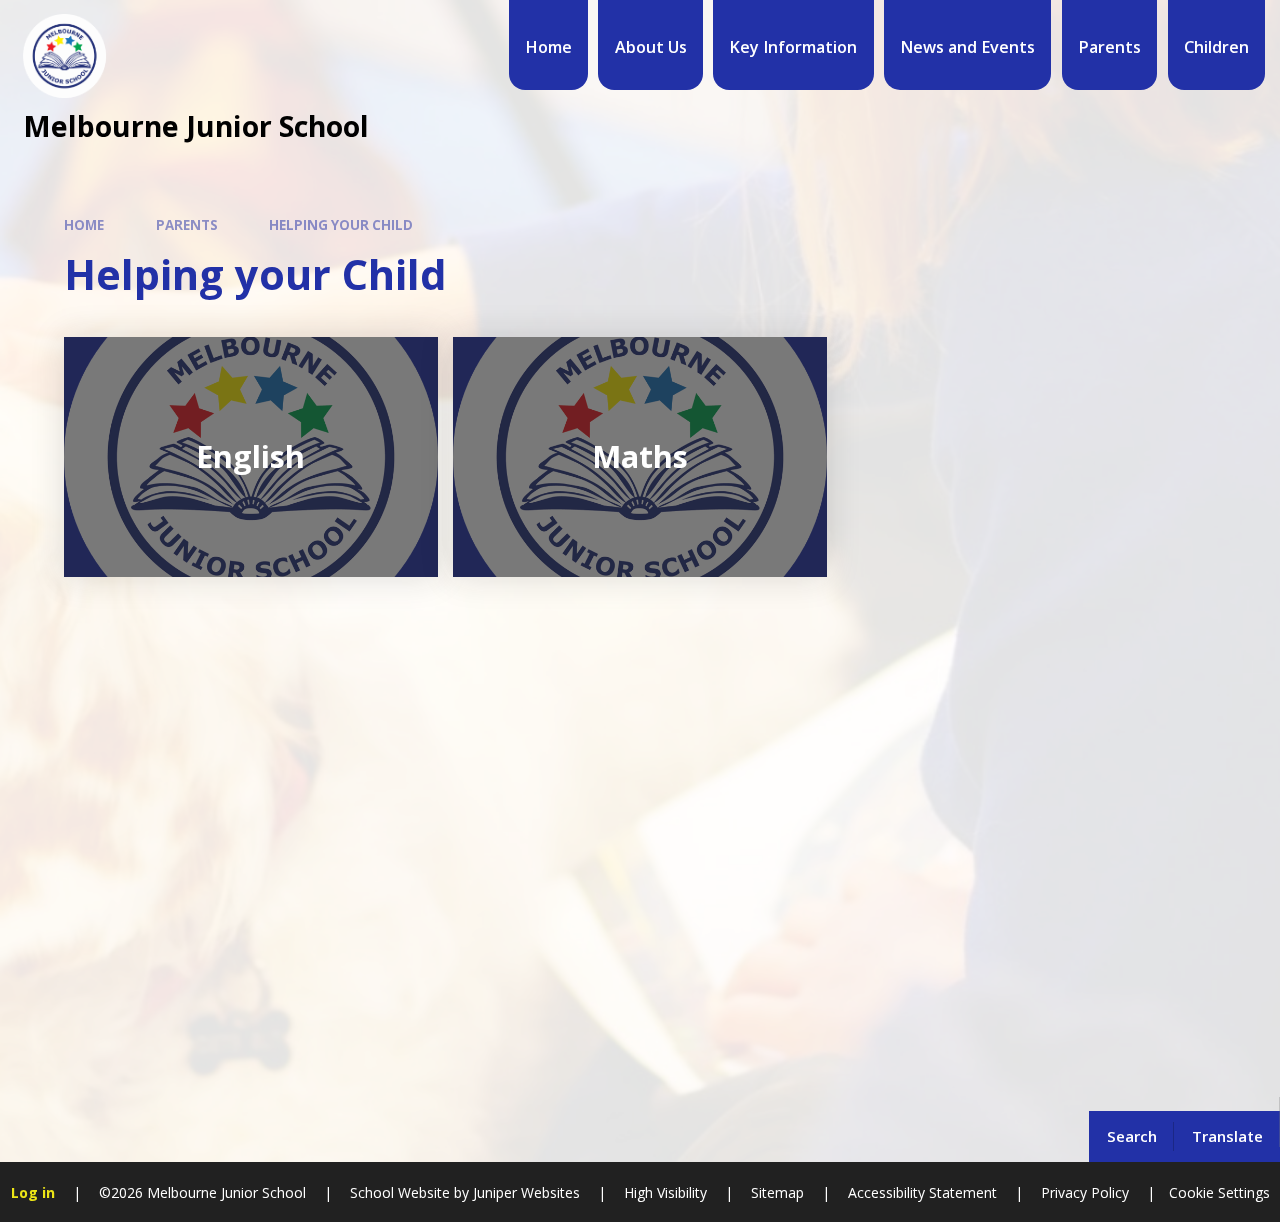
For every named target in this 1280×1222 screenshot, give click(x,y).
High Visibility (665, 1192)
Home (84, 225)
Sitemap (777, 1192)
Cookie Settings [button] (1219, 1192)
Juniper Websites (524, 1192)
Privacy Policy (1085, 1192)
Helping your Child (341, 225)
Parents (187, 225)
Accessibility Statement (922, 1192)
